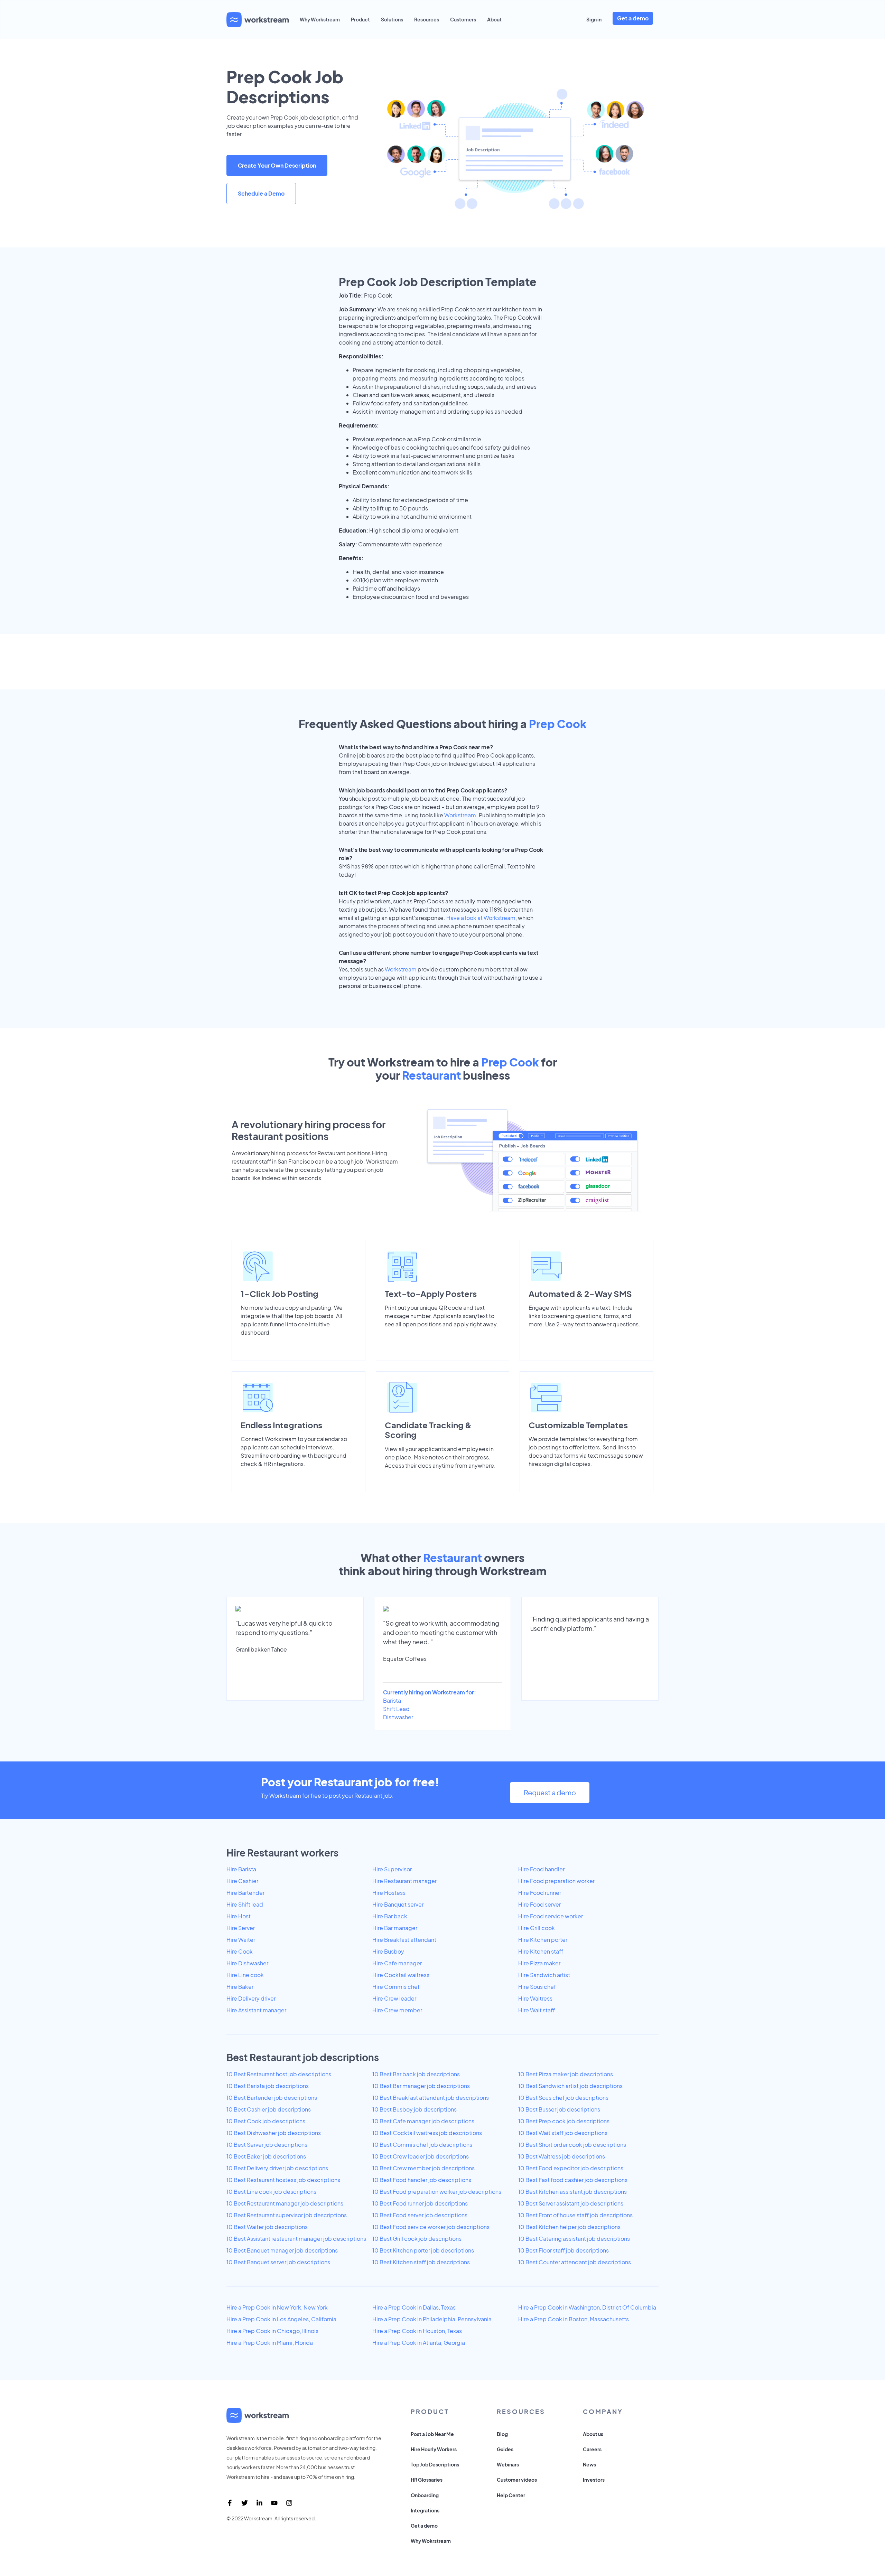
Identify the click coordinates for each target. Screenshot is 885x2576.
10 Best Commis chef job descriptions (422, 2145)
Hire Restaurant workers (282, 1853)
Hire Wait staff (537, 2010)
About (494, 19)
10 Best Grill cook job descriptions (417, 2239)
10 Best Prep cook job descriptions (564, 2121)
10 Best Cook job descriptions (266, 2121)
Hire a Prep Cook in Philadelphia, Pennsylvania (432, 2319)
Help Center (511, 2495)
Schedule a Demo (261, 193)
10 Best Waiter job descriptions (267, 2227)
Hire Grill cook (537, 1928)
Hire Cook (240, 1951)
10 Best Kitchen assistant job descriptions (572, 2192)
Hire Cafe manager (397, 1963)
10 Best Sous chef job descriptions (563, 2098)
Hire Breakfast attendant (404, 1940)
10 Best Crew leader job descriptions (421, 2156)
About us (593, 2434)
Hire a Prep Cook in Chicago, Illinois (272, 2331)
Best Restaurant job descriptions (303, 2057)
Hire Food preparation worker (556, 1881)
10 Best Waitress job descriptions (562, 2156)
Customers (463, 19)
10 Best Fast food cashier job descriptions (573, 2180)
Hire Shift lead (245, 1904)
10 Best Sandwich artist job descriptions (570, 2086)
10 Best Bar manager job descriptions (421, 2086)
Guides (505, 2449)
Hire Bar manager (395, 1928)
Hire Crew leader (394, 1998)
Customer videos (517, 2480)
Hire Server (241, 1928)
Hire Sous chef (537, 1987)
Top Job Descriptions (435, 2464)
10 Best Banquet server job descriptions (278, 2262)
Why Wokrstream (431, 2541)
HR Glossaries (427, 2480)
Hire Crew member (397, 2010)
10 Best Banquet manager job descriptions (282, 2250)
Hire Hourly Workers (434, 2449)
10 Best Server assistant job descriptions (571, 2203)
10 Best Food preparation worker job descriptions (437, 2192)
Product (360, 19)
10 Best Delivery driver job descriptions (277, 2168)
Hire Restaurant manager (404, 1881)
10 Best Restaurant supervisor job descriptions (287, 2215)
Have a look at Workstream (481, 918)
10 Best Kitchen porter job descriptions (423, 2250)
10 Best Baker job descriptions (266, 2156)
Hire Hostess (389, 1893)
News (589, 2464)
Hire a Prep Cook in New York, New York (277, 2307)
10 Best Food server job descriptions (420, 2215)
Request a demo (550, 1792)
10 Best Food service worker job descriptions (431, 2227)
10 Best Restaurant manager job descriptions (285, 2203)
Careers (592, 2449)
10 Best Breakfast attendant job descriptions (431, 2098)
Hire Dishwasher (247, 1963)
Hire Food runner (540, 1893)
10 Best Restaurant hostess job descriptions (283, 2180)
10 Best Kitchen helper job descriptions (569, 2227)
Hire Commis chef (396, 1987)
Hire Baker (240, 1987)
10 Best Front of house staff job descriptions (575, 2215)
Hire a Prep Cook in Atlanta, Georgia (419, 2343)
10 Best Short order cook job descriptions (572, 2145)
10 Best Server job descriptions (267, 2145)
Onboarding (425, 2495)
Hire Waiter (241, 1940)
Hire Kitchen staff (541, 1951)
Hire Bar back (390, 1916)
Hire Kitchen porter (543, 1940)
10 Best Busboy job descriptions (414, 2109)
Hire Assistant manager (256, 2010)
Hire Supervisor (392, 1869)
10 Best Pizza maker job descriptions (566, 2074)
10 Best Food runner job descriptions (420, 2203)
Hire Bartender (245, 1893)
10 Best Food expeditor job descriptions (571, 2168)
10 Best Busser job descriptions (559, 2109)
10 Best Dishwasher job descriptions (274, 2133)
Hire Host (239, 1916)
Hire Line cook (245, 1975)
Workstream (460, 815)
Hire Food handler (541, 1869)
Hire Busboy (388, 1951)
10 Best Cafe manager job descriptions (423, 2121)
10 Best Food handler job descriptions (422, 2180)
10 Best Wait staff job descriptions (563, 2133)
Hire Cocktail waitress (401, 1975)
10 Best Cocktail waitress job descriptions (427, 2133)
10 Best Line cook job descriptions (271, 2192)
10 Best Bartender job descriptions (272, 2098)
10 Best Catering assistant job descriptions (574, 2239)
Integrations (425, 2510)
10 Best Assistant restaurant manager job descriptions (296, 2239)
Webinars (508, 2464)
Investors (594, 2480)
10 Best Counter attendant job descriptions (575, 2262)
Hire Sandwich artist (544, 1975)
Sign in (594, 19)
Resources (427, 19)
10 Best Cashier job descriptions (269, 2109)
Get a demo (633, 18)
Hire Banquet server (398, 1904)
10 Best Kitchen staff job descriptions (421, 2262)
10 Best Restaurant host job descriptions (279, 2074)
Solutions (392, 19)
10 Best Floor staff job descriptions (563, 2250)
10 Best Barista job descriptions (268, 2086)
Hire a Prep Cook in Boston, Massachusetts (574, 2319)
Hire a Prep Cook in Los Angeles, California (281, 2319)
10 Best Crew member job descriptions (423, 2168)
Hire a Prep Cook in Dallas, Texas (414, 2307)
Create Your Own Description (277, 165)
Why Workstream (320, 19)
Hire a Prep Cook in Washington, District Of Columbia (587, 2307)
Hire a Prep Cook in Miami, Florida (270, 2343)
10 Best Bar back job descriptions (416, 2074)
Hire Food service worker (551, 1916)
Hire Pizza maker (539, 1963)
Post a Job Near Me (432, 2434)
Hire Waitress (535, 1998)
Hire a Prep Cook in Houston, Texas (417, 2331)
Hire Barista (241, 1869)
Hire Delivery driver (251, 1998)
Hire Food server (539, 1904)
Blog (502, 2434)
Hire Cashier (242, 1881)
